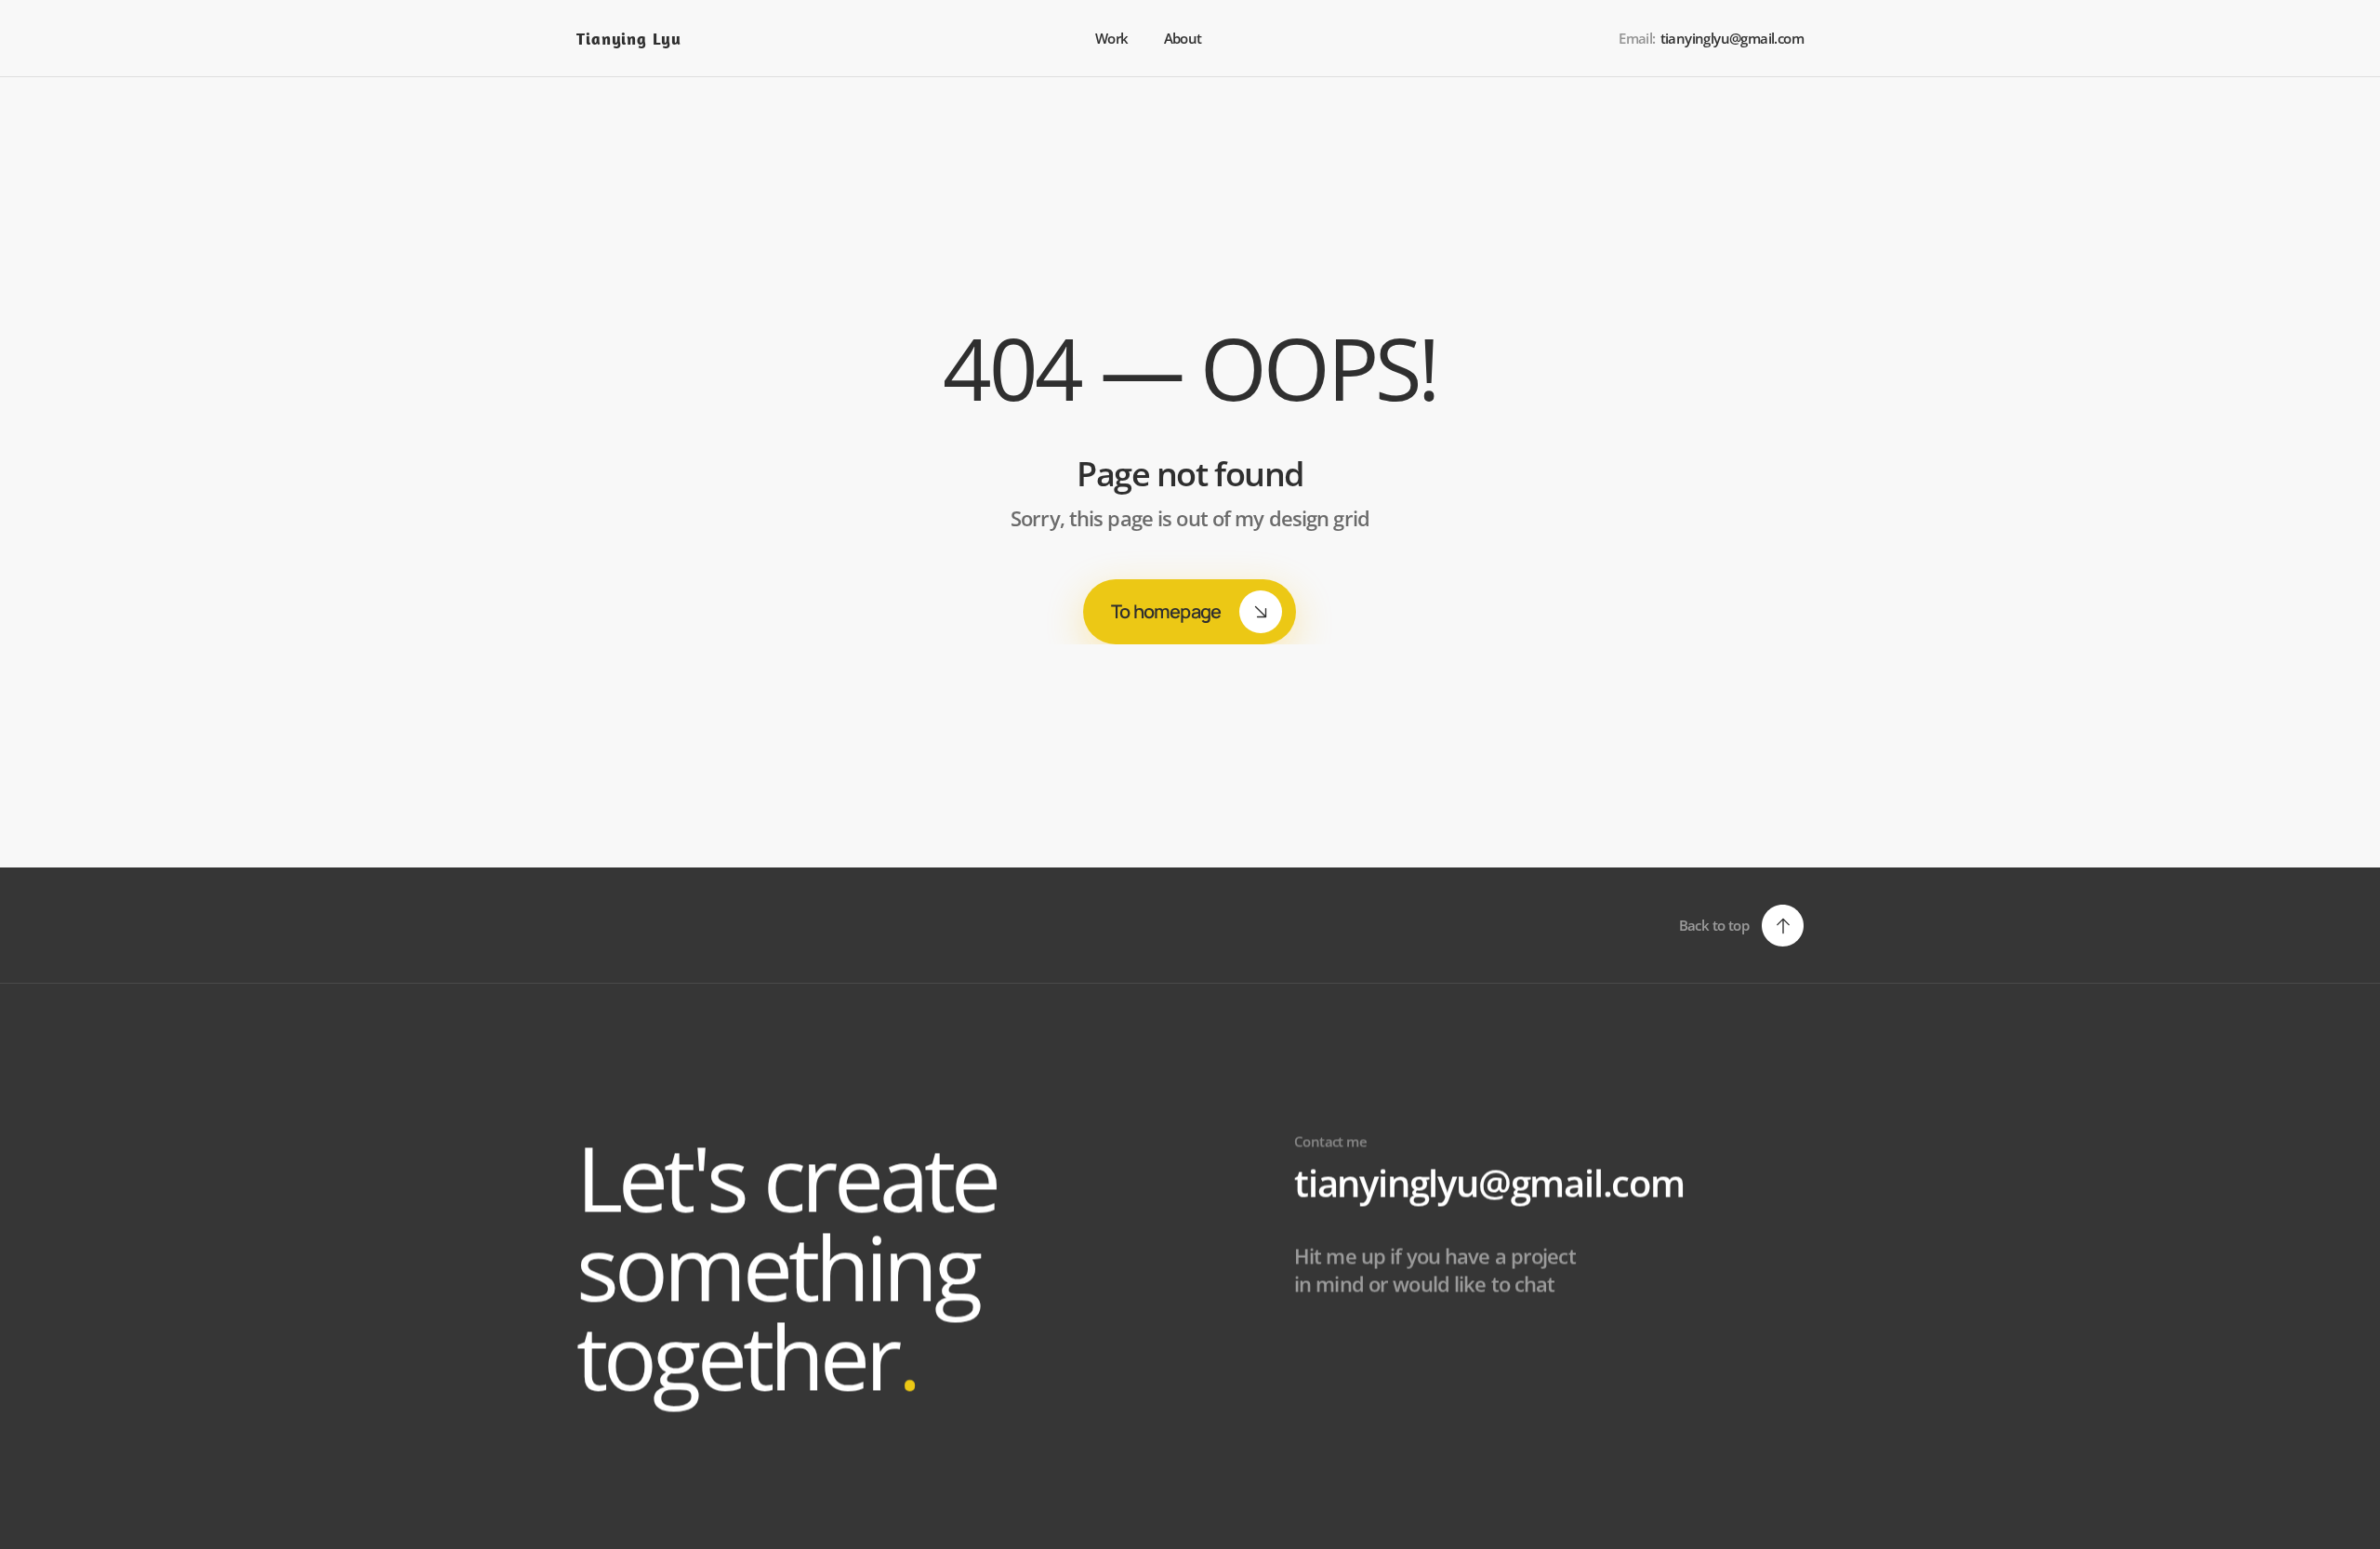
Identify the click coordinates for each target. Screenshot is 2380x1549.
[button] (1741, 926)
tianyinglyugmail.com (1489, 1182)
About (1184, 38)
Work (1112, 38)
